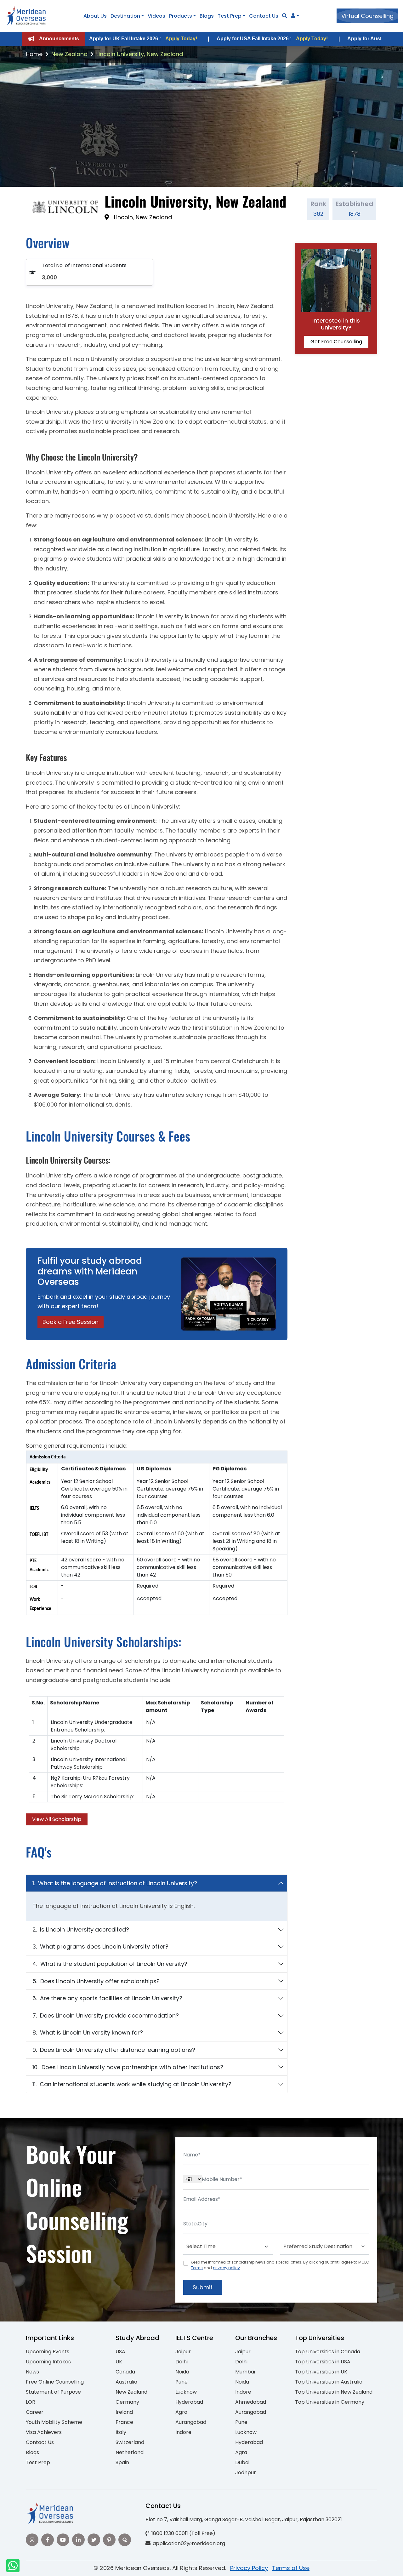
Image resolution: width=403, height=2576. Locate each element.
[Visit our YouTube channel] (63, 2540)
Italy (121, 2432)
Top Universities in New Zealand (334, 2392)
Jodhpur (246, 2473)
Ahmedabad (251, 2402)
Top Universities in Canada (328, 2352)
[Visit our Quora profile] (125, 2540)
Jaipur (183, 2352)
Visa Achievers (44, 2432)
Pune (182, 2382)
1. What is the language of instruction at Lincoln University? (115, 1883)
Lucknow (186, 2392)
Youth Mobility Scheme (54, 2422)
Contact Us (264, 16)
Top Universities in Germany (330, 2402)
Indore (183, 2432)
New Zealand (69, 54)
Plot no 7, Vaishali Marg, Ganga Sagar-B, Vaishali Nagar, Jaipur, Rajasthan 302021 (244, 2519)
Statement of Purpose (53, 2392)
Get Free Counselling (336, 342)
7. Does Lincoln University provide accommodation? (106, 2015)
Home (34, 54)
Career (35, 2412)
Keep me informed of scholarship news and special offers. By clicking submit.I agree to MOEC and (280, 2265)
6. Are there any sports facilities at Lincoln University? (107, 1998)
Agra (181, 2412)
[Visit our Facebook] (48, 2540)
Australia (126, 2382)
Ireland (124, 2412)
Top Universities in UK (321, 2372)
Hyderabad (189, 2402)
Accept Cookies (277, 2566)
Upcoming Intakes (48, 2362)
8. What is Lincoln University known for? (88, 2032)
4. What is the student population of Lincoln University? (110, 1964)
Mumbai (245, 2372)
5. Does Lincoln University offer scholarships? (96, 1981)
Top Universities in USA (323, 2362)
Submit (203, 2287)
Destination (125, 16)
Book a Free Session (71, 1322)
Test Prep (230, 16)
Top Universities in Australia (329, 2382)
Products (181, 16)
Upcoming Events (48, 2352)
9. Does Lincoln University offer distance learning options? (114, 2050)
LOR (31, 2402)
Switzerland (130, 2442)
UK (119, 2362)
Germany (127, 2402)
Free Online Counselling (55, 2382)
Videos (156, 16)
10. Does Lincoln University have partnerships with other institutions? (128, 2067)
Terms (197, 2268)
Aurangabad (191, 2422)
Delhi (182, 2362)
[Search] (285, 16)
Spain (122, 2462)
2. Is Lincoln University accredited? (81, 1929)
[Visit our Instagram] (32, 2540)
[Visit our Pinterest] (109, 2540)
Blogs (207, 16)
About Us (95, 16)
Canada (125, 2372)
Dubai (242, 2462)
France (124, 2422)
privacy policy (226, 2268)
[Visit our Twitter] (94, 2540)
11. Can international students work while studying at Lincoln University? (132, 2084)
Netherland (130, 2452)
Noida (182, 2372)
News (32, 2372)
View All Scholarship (57, 1819)
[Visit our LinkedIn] (78, 2540)
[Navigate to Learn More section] (293, 16)
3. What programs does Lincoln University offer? (100, 1946)
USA (120, 2352)
